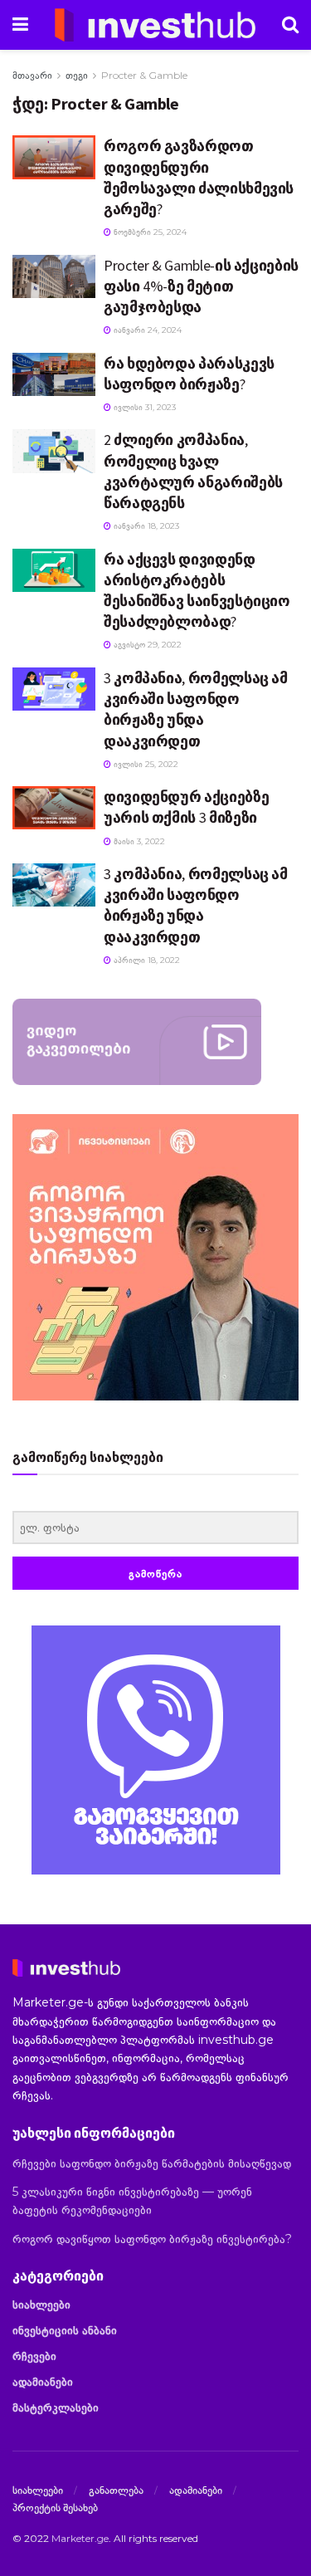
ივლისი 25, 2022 (145, 764)
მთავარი (32, 75)
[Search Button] (290, 25)
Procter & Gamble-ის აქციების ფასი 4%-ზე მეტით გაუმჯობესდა (201, 286)
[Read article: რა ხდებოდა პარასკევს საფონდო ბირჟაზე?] (54, 374)
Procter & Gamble (144, 75)
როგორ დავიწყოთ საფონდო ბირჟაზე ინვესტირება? (152, 2239)
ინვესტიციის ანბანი (65, 2330)
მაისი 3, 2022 (138, 841)
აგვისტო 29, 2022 (146, 645)
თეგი (77, 75)
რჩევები (34, 2356)
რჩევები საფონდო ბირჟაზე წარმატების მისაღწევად (152, 2163)
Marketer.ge (80, 2538)
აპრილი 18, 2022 (146, 960)
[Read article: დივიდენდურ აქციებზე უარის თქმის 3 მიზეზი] (54, 808)
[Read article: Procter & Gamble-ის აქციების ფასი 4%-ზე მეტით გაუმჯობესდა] (54, 276)
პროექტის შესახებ (55, 2507)
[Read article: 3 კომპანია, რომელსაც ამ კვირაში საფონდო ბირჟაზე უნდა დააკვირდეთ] (54, 689)
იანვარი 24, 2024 (146, 330)
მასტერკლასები (56, 2407)
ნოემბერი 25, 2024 (149, 232)
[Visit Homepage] (155, 25)
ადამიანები (43, 2382)
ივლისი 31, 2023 (143, 407)
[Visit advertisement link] (155, 1750)
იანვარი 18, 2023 (145, 526)
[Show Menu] (20, 25)
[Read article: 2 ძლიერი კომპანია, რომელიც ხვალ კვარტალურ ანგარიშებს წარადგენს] (54, 451)
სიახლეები (41, 2305)
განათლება (116, 2490)
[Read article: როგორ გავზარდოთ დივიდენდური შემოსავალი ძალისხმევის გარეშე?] (54, 157)
